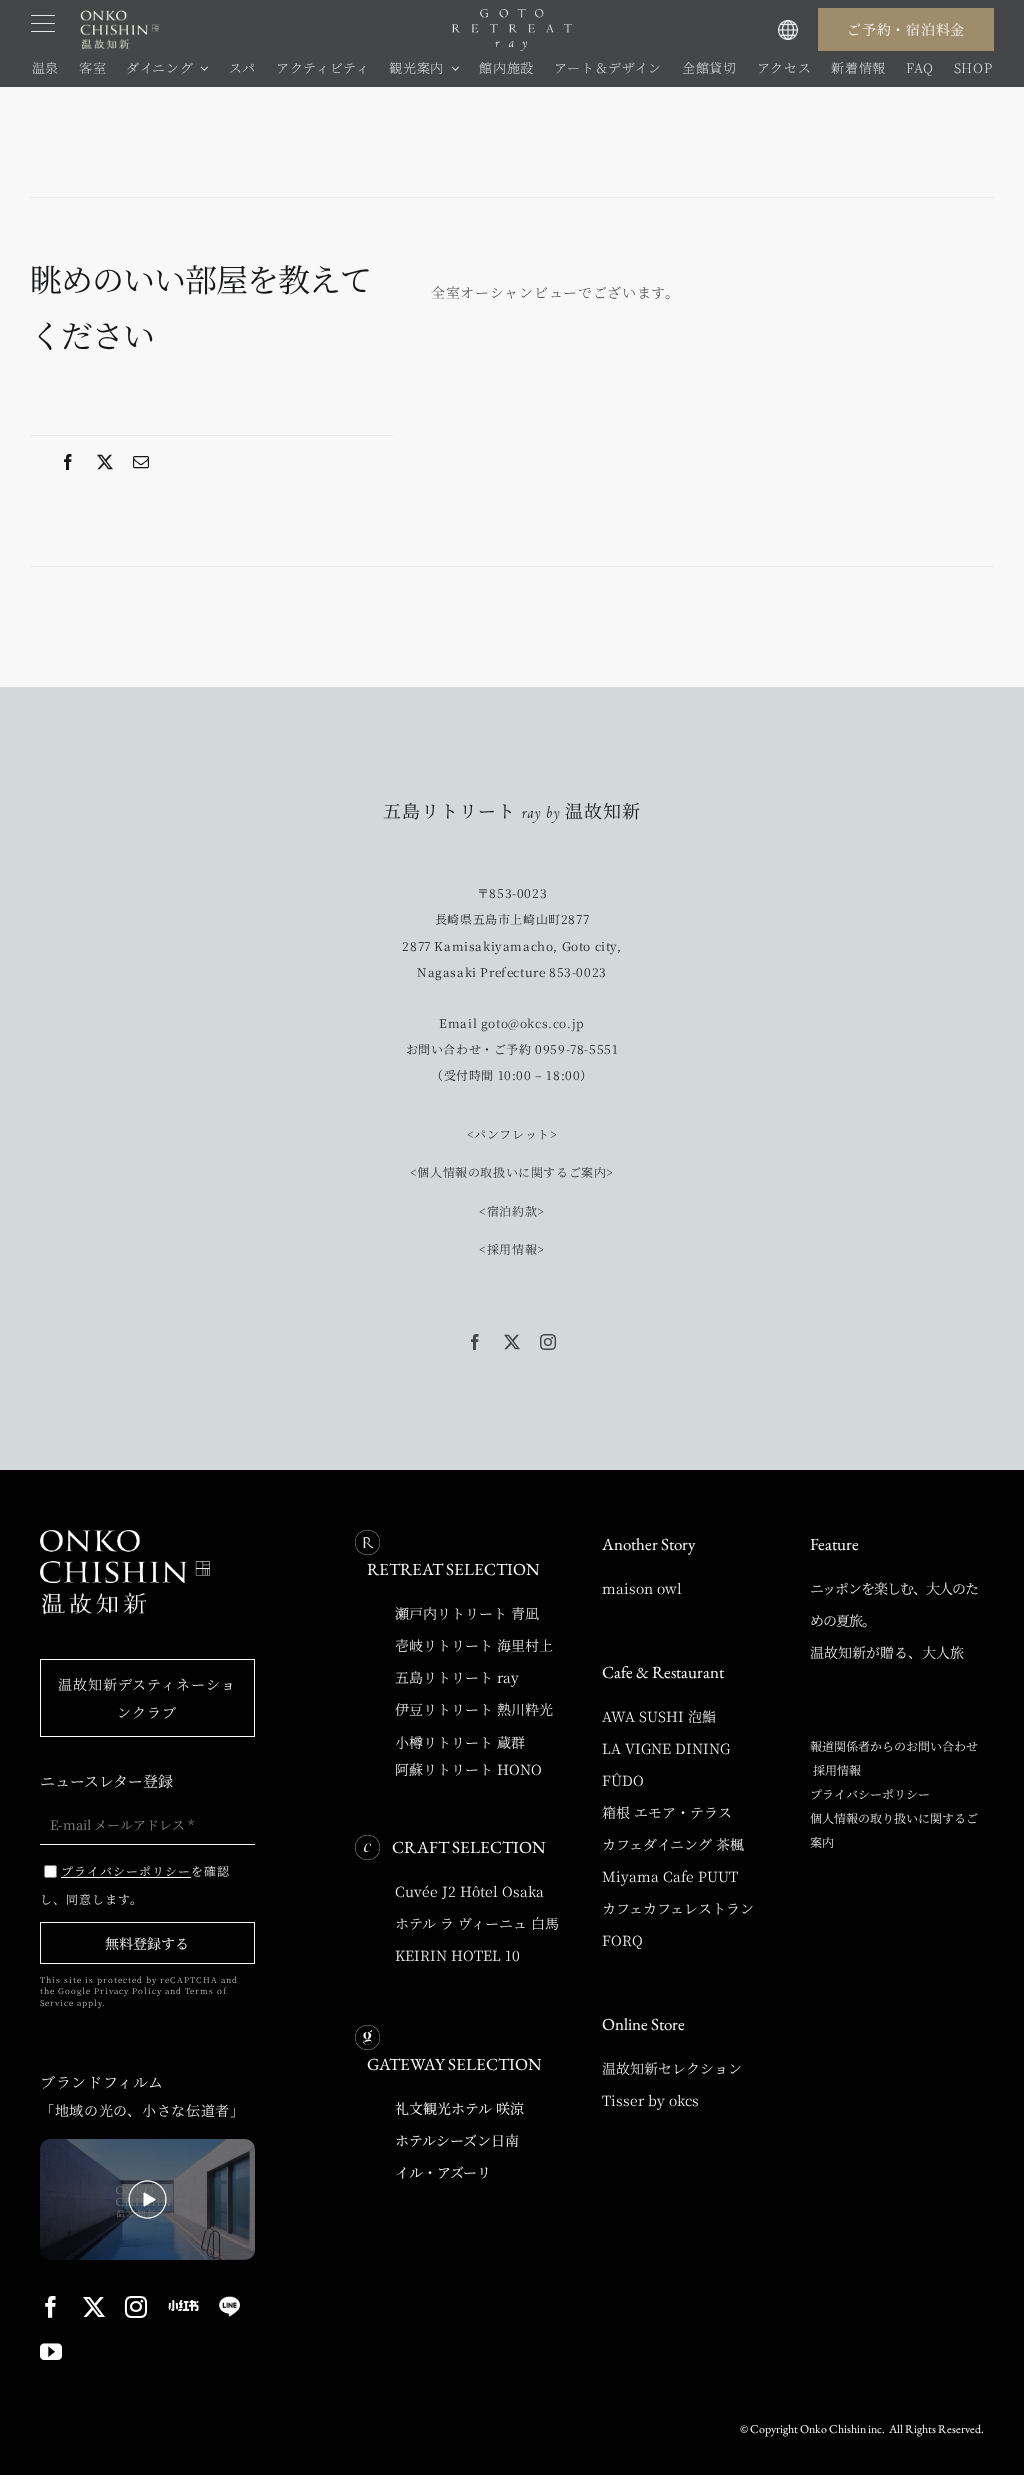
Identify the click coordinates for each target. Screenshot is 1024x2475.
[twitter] (512, 1342)
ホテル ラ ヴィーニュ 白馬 (477, 1923)
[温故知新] (119, 13)
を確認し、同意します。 (135, 1884)
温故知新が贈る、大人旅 (887, 1652)
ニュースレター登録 (106, 1780)
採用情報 (835, 1769)
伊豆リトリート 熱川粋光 (474, 1709)
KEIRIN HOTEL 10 (457, 1955)
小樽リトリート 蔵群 (460, 1742)
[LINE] (229, 2307)
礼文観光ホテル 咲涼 (459, 2108)
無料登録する (147, 1943)
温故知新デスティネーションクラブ (147, 1698)
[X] (105, 462)
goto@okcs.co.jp (533, 1022)
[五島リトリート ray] (512, 16)
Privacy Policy (128, 1990)
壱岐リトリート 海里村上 (474, 1645)
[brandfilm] (147, 2146)
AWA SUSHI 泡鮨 (659, 1716)
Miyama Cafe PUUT (670, 1876)
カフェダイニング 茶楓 (673, 1844)
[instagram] (548, 1342)
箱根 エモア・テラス (667, 1812)
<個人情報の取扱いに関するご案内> (512, 1171)
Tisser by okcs (650, 2100)
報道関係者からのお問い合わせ (894, 1745)
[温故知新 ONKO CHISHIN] (125, 1537)
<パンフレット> (512, 1133)
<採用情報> (512, 1248)
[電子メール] (141, 462)
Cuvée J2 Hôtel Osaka (469, 1891)
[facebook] (475, 1342)
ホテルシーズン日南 (457, 2140)
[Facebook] (68, 462)
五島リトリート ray (457, 1677)
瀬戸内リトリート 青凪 (467, 1613)
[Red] (183, 2305)
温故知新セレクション (672, 2068)
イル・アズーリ (443, 2172)
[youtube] (51, 2352)
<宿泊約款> (512, 1210)
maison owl (642, 1588)
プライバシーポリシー (870, 1793)
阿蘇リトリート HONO (468, 1769)
